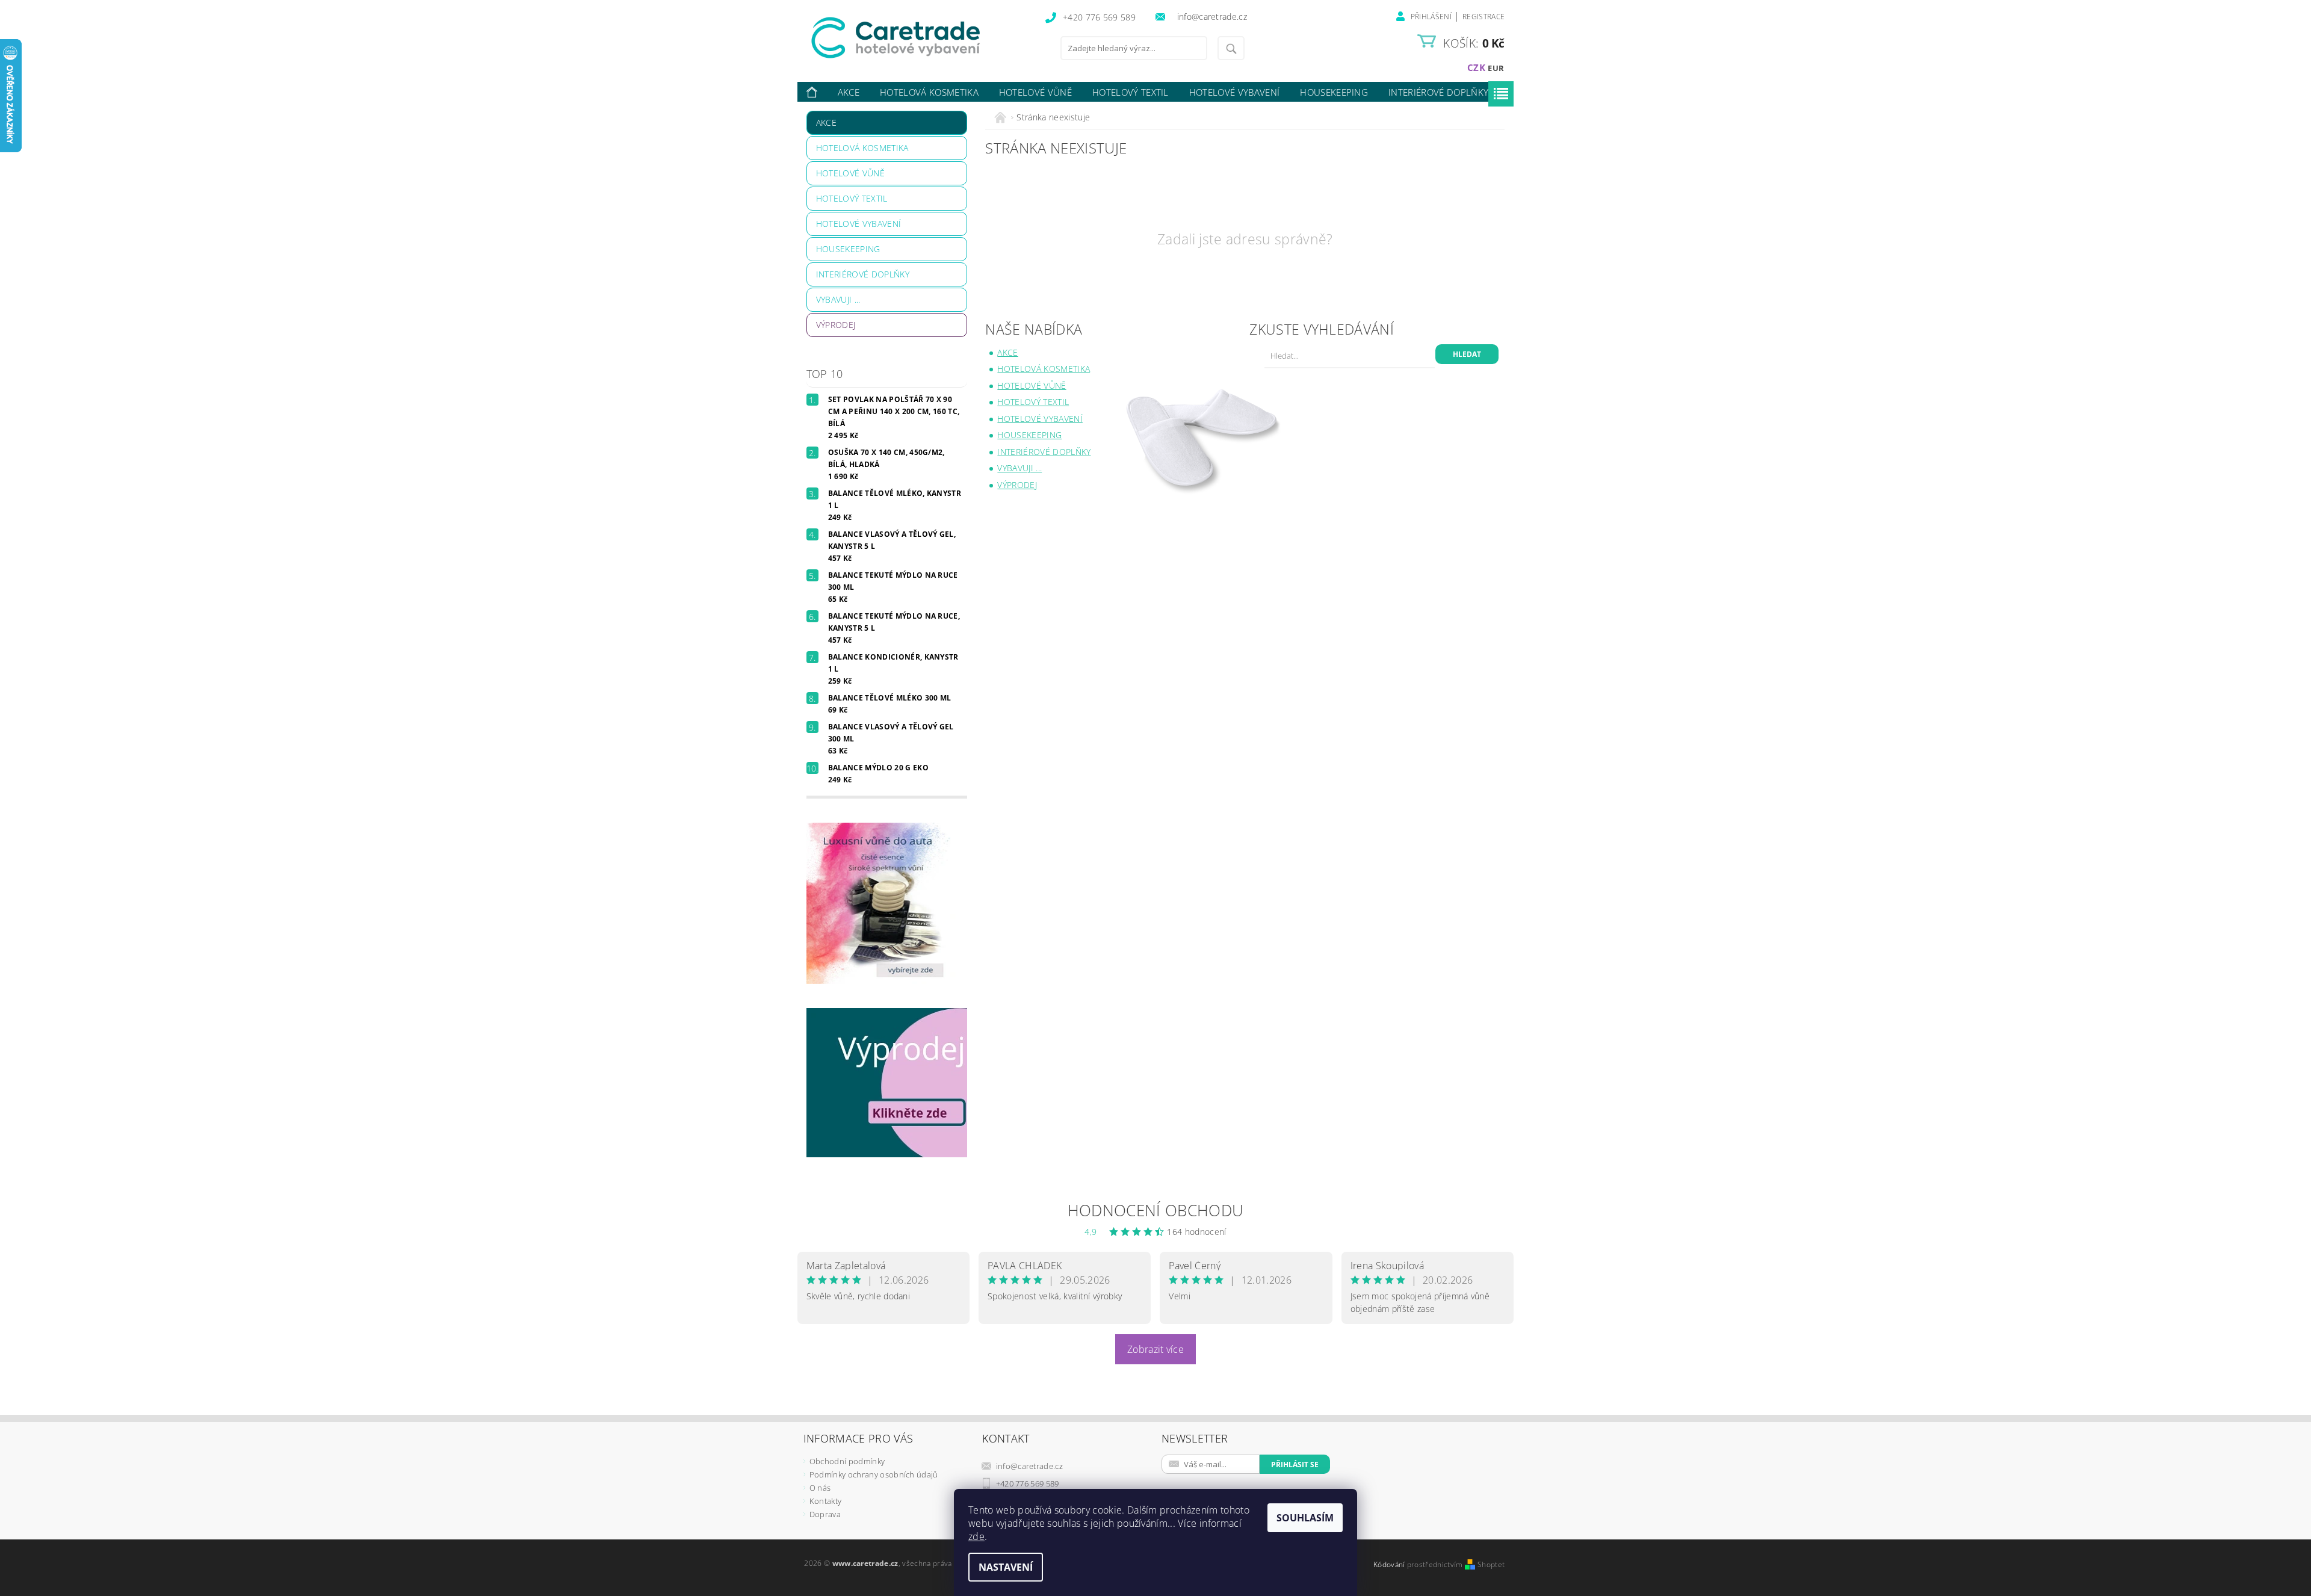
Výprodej (836, 325)
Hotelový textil (1131, 92)
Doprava (825, 1514)
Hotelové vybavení (1234, 92)
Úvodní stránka (812, 92)
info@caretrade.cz (1029, 1466)
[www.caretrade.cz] (918, 38)
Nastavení (1006, 1567)
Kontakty (826, 1501)
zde (976, 1536)
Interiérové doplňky (1438, 92)
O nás (820, 1488)
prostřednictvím (1436, 1564)
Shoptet (1491, 1564)
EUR (1496, 68)
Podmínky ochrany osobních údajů (874, 1474)
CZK (1476, 67)
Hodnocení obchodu (1155, 1210)
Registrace (1483, 17)
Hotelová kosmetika (929, 92)
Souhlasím (1305, 1518)
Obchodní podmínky (847, 1461)
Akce (849, 92)
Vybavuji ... (838, 299)
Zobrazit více (1155, 1349)
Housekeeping (1334, 92)
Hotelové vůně (1035, 92)
